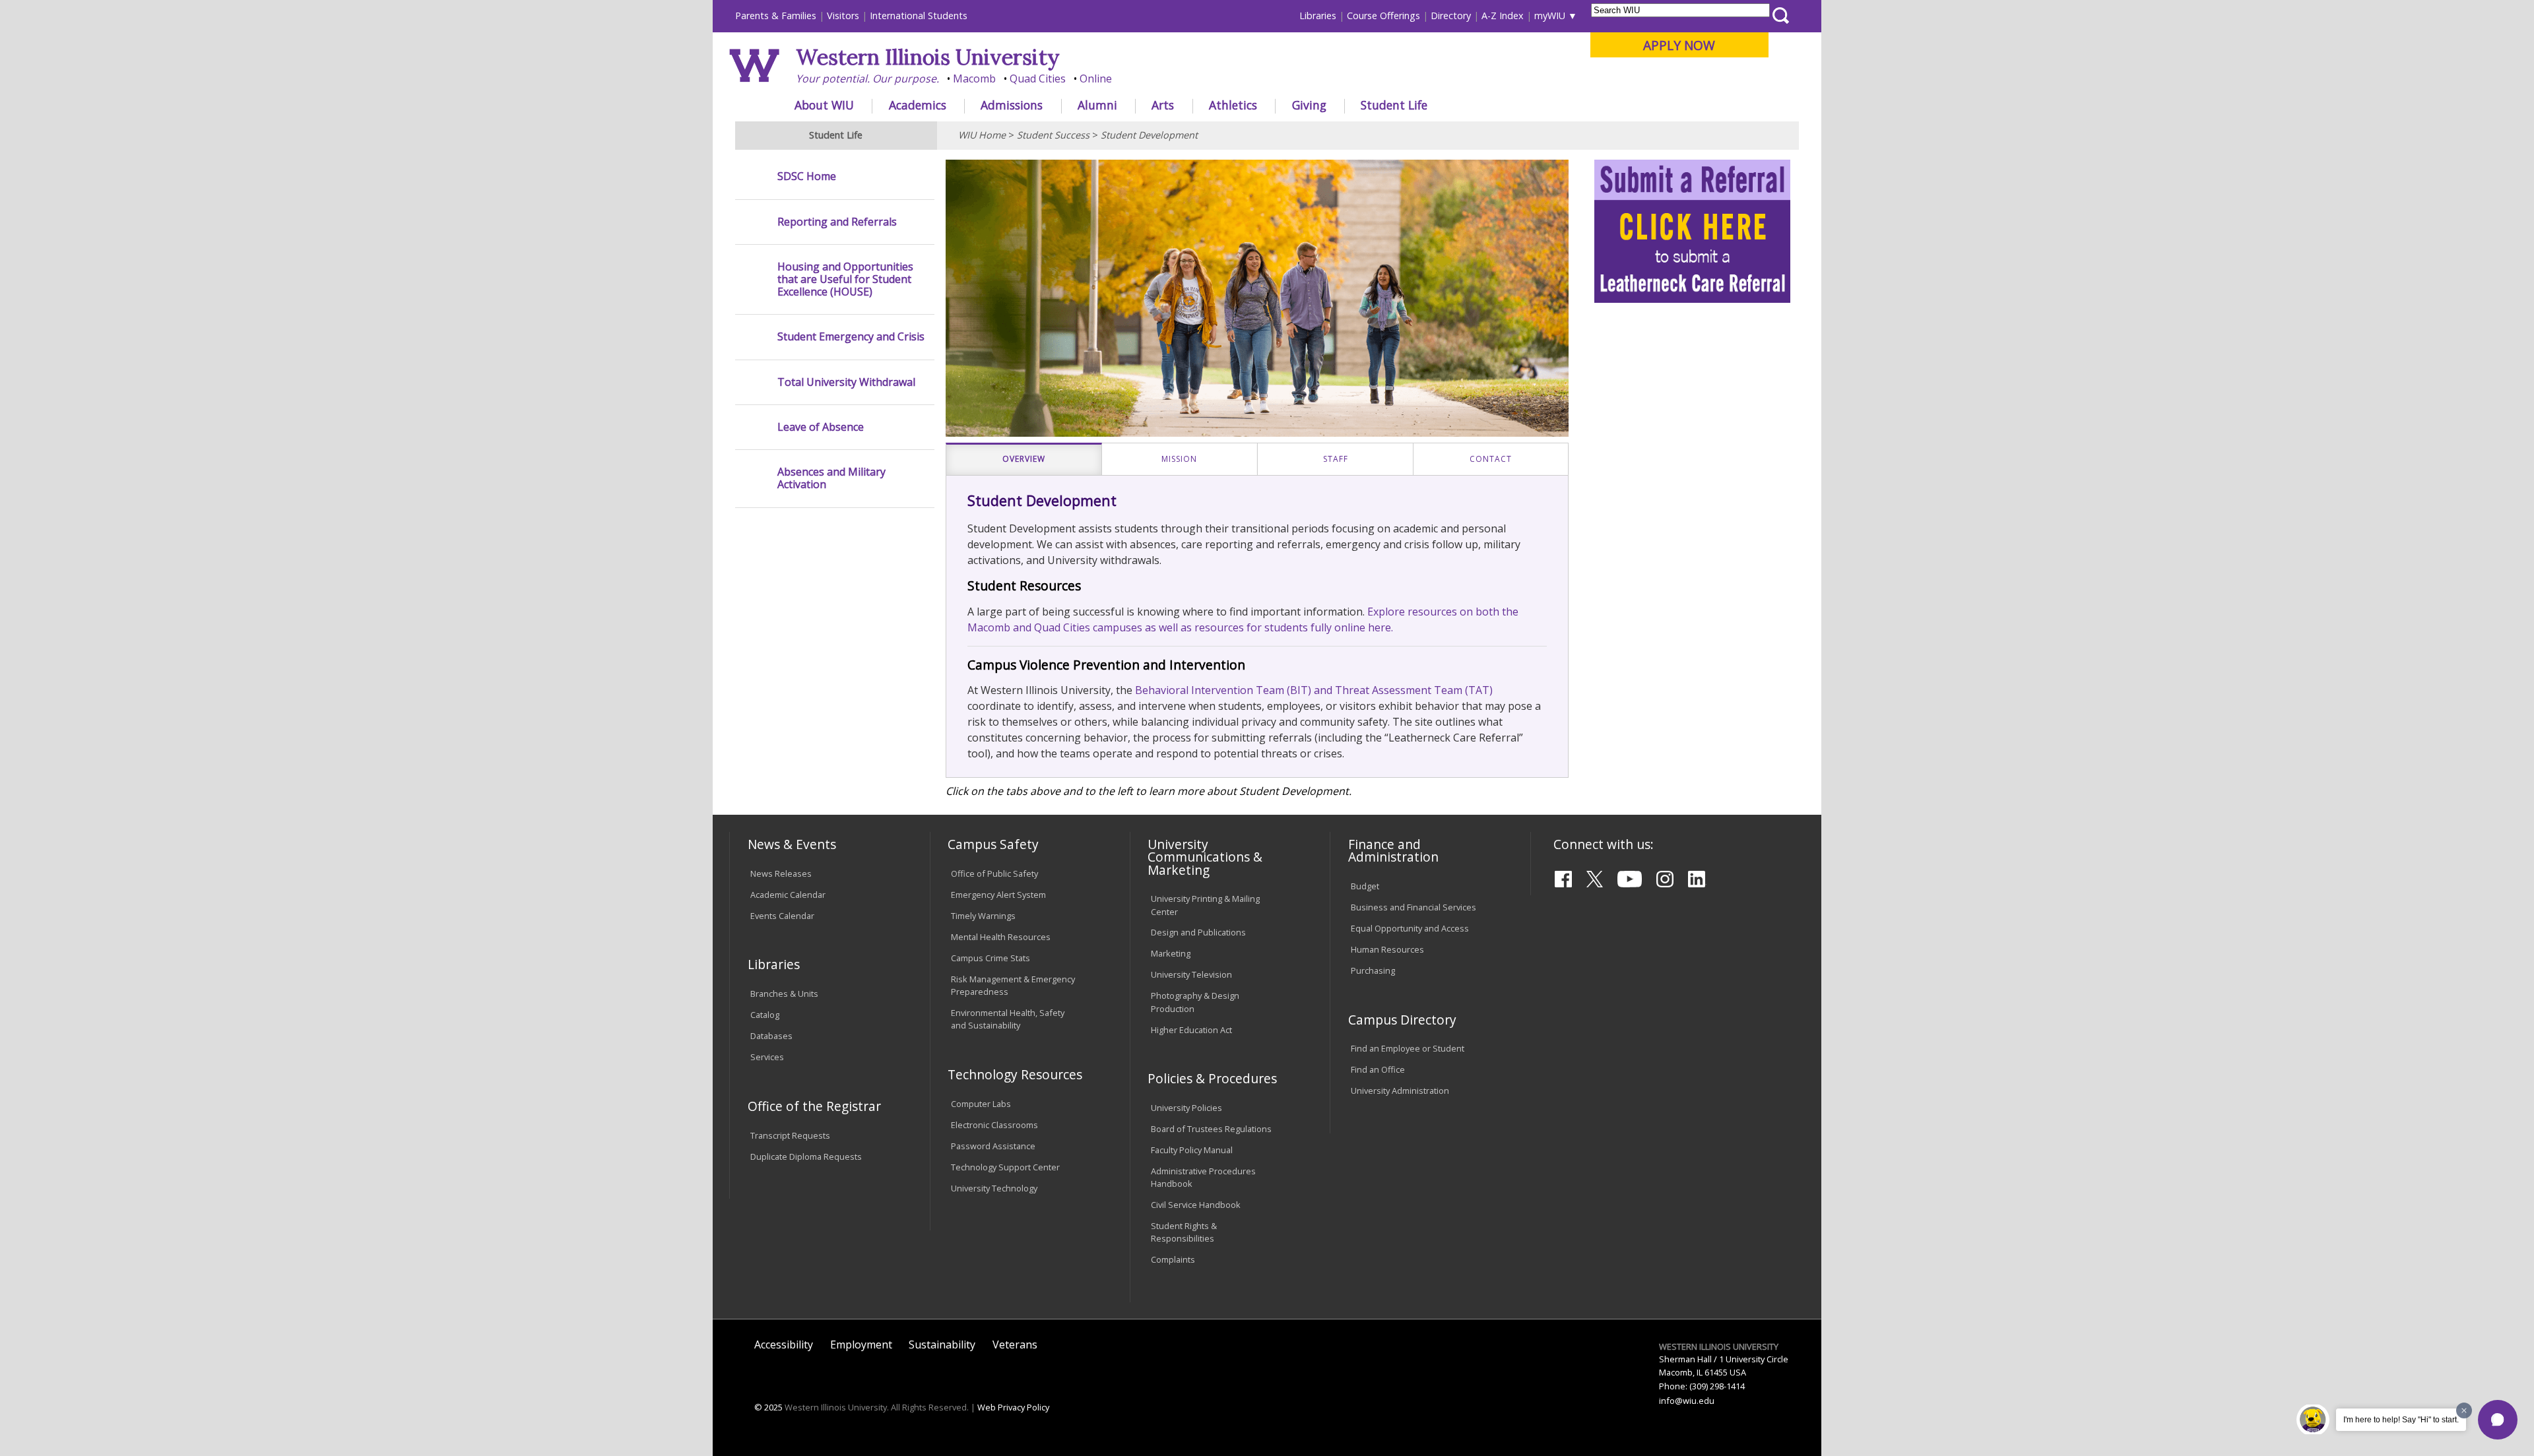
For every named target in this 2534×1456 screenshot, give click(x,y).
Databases (771, 1036)
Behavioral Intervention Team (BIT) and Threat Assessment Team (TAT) (1314, 690)
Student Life (1394, 105)
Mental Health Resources (1001, 937)
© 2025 (768, 1407)
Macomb (974, 79)
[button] (2498, 1420)
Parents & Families (776, 16)
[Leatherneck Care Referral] (1693, 299)
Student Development (1149, 135)
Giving (1309, 105)
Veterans (1015, 1345)
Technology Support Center (1005, 1167)
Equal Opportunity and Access (1410, 928)
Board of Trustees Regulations (1211, 1129)
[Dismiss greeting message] (2464, 1410)
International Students (919, 16)
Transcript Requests (790, 1135)
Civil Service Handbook (1196, 1205)
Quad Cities (1038, 79)
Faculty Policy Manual (1192, 1150)
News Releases (781, 873)
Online (1096, 79)
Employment (861, 1345)
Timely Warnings (983, 916)
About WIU (824, 105)
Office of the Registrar (814, 1106)
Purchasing (1373, 970)
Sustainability (942, 1345)
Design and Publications (1198, 932)
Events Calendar (782, 916)
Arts (1163, 105)
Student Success (1053, 135)
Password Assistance (993, 1146)
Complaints (1173, 1259)
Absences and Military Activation (831, 478)
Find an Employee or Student (1408, 1048)
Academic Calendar (788, 895)
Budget (1365, 886)
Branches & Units (784, 994)
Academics (918, 105)
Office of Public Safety (994, 873)
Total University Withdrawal (846, 382)
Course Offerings (1383, 16)
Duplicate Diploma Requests (806, 1156)
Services (767, 1057)
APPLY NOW (1679, 45)
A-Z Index (1503, 16)
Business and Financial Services (1413, 907)
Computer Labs (981, 1104)
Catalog (765, 1015)
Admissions (1012, 105)
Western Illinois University (928, 57)
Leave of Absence (821, 427)
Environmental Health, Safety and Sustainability (1008, 1019)
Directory (1451, 16)
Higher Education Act (1191, 1030)
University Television (1191, 974)
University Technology (994, 1188)
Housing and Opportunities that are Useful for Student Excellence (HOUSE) (845, 280)
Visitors (843, 16)
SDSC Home (807, 176)
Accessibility (784, 1345)
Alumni (1097, 105)
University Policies (1186, 1108)
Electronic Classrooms (994, 1125)
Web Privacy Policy (1013, 1407)
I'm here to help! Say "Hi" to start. (2401, 1420)
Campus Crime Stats (991, 958)
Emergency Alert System (998, 895)
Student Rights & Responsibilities (1184, 1232)
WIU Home (982, 135)
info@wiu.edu (1687, 1401)
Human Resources (1387, 949)
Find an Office (1378, 1069)
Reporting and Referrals (837, 222)
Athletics (1233, 105)
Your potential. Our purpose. (867, 79)
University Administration (1400, 1091)
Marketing (1171, 953)
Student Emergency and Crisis (851, 337)
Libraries (1318, 16)
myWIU (1550, 16)
